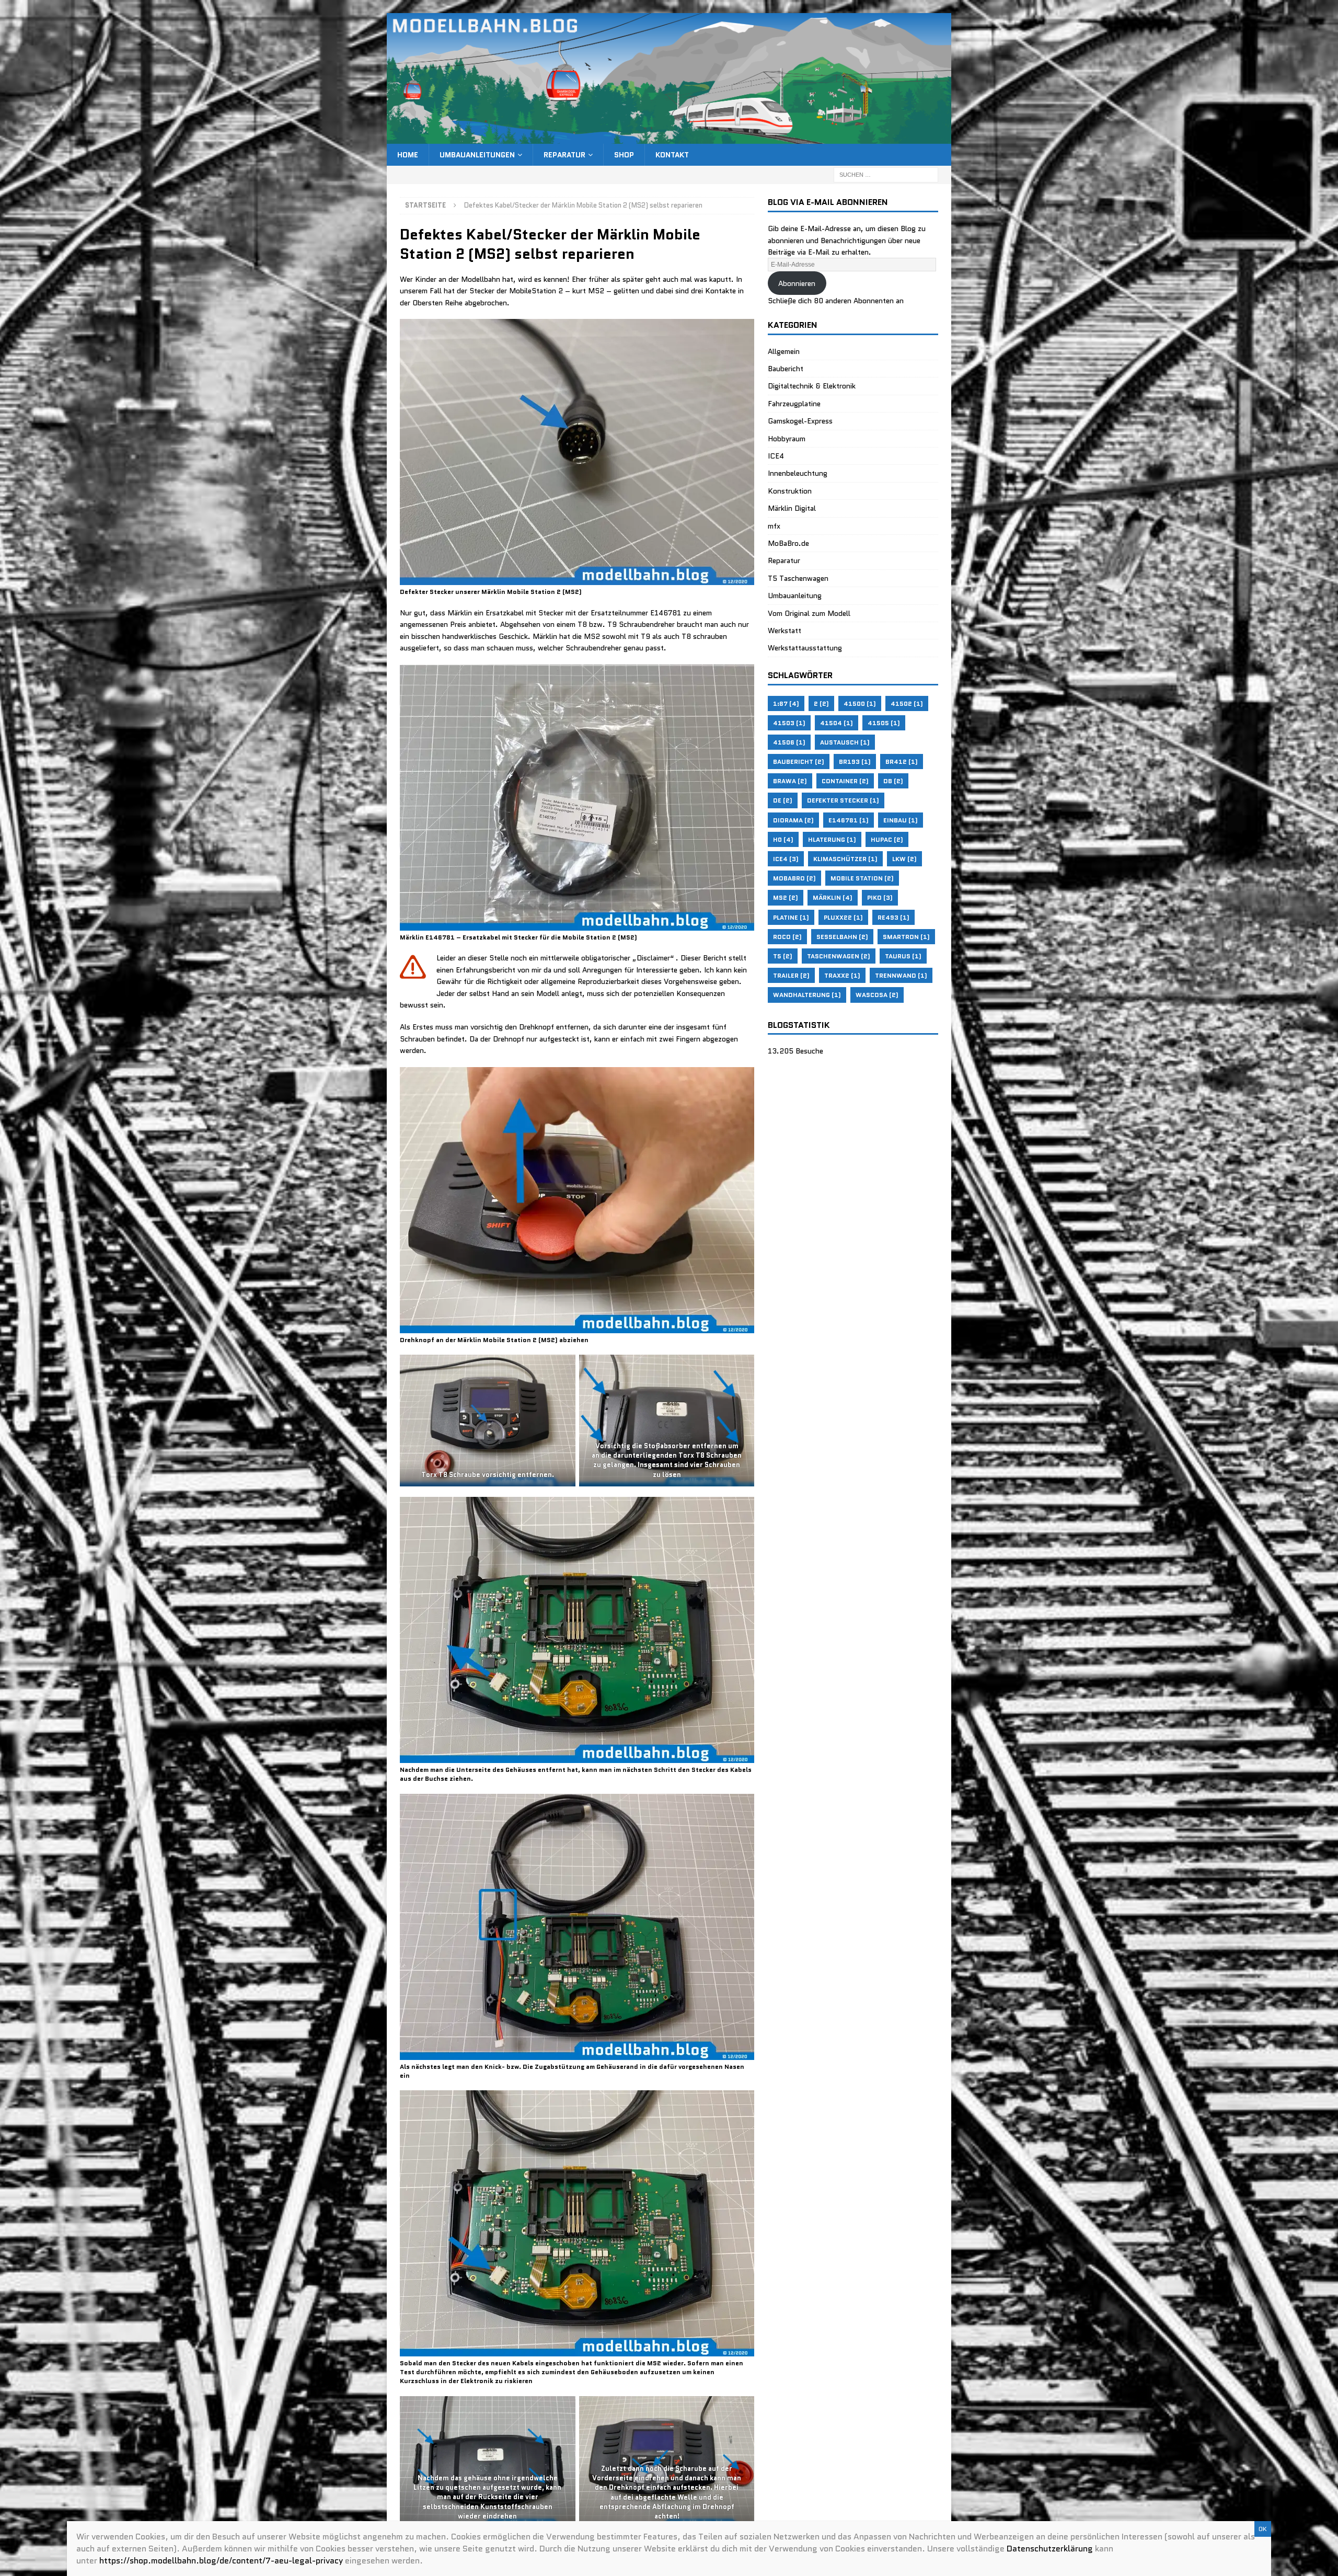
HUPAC (887, 839)
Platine (791, 917)
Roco (787, 937)
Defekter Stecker (843, 800)
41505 (884, 723)
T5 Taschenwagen (798, 578)
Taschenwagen (839, 956)
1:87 (786, 703)
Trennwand (901, 975)
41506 (789, 742)
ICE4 (776, 456)
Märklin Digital (792, 508)
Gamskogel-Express (800, 421)
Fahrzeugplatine (794, 404)
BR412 (902, 762)
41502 (907, 703)
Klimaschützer (845, 859)
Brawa (790, 781)
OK (1263, 2529)
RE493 (893, 917)
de (783, 800)
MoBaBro (794, 878)
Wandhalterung (807, 995)
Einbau (901, 820)
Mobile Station (862, 878)
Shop (624, 155)
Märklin (833, 897)
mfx (774, 526)
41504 (837, 723)
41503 (789, 723)
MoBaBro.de (788, 543)
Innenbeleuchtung (798, 473)
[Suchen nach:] (886, 174)
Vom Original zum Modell (809, 613)
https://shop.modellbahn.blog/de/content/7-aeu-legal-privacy (221, 2561)
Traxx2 (842, 975)
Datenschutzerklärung (1050, 2549)
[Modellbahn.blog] (669, 138)
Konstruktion (790, 491)
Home (408, 155)
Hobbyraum (787, 439)
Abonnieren (797, 283)
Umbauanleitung (795, 596)
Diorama (793, 820)
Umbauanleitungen (477, 155)
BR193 (855, 762)
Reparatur (564, 155)
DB (893, 781)
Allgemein (784, 351)
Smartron (906, 937)
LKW (904, 859)
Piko (880, 897)
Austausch (845, 742)
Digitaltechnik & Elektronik (812, 386)
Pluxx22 (843, 917)
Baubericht (786, 369)
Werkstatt (785, 631)
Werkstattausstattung (805, 648)
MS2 (786, 897)
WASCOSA (877, 995)
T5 (783, 956)
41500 (860, 703)
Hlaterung (832, 839)
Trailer (791, 975)
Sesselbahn (842, 937)
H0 (783, 839)
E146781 (849, 820)
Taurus (903, 956)
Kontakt (672, 155)
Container (845, 781)
